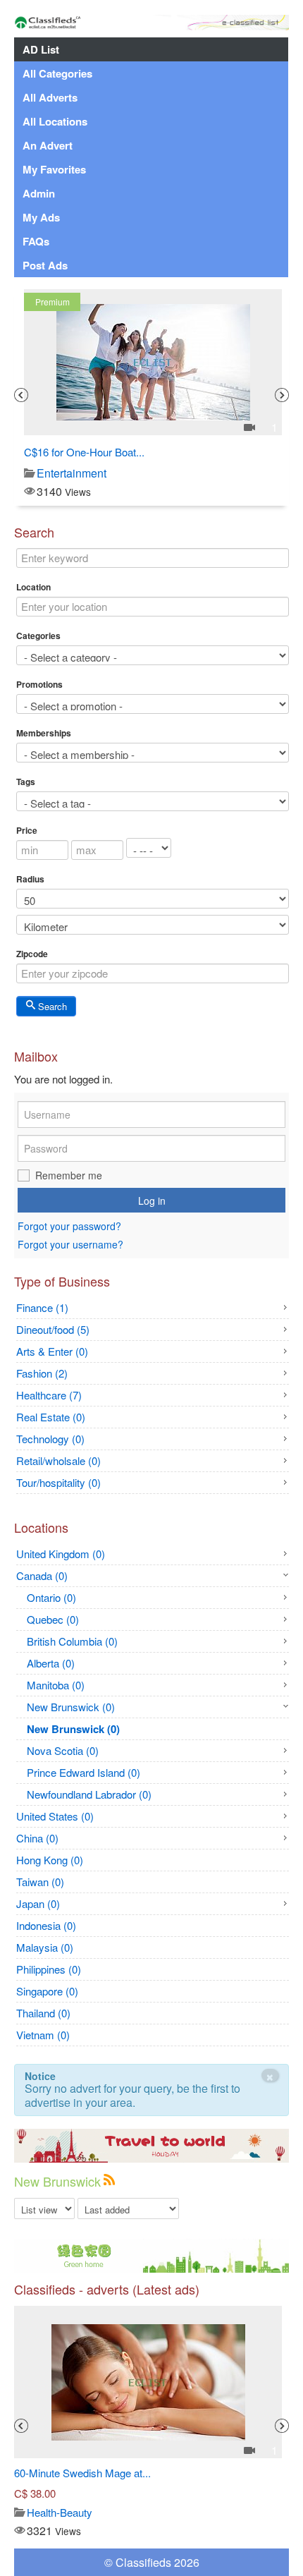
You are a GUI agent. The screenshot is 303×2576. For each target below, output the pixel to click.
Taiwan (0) (40, 1882)
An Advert (48, 145)
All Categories (57, 73)
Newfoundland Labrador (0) (89, 1794)
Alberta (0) (51, 1663)
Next (282, 395)
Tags (26, 782)
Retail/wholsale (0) (58, 1460)
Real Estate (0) (51, 1417)
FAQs (36, 241)
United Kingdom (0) (61, 1554)
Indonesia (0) (46, 1925)
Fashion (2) (42, 1373)
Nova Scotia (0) (63, 1750)
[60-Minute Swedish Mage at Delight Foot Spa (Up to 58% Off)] (148, 2382)
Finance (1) (42, 1307)
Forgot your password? (69, 1226)
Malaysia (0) (45, 1947)
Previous (21, 395)
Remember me (69, 1175)
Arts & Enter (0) (52, 1351)
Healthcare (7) (49, 1395)
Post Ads (45, 265)
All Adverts (50, 97)
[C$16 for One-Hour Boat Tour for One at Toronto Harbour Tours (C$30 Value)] (153, 362)
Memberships (44, 733)
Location (33, 587)
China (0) (37, 1838)
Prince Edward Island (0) (84, 1772)
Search (51, 1006)
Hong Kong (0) (50, 1860)
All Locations (55, 121)
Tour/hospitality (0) (58, 1482)
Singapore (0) (47, 1991)
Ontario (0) (51, 1597)
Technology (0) (50, 1439)
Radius (30, 879)
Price (27, 830)
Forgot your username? (70, 1245)
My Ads (41, 217)
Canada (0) (42, 1575)
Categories (38, 636)
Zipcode (32, 954)
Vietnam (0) (43, 2035)
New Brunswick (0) (71, 1707)
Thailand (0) (43, 2013)
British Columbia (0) (72, 1641)
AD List (41, 49)
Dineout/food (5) (53, 1329)
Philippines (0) (49, 1969)
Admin (39, 193)
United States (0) (55, 1816)
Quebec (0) (53, 1619)
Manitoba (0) (56, 1685)
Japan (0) (38, 1903)
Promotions (39, 684)
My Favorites (54, 169)
